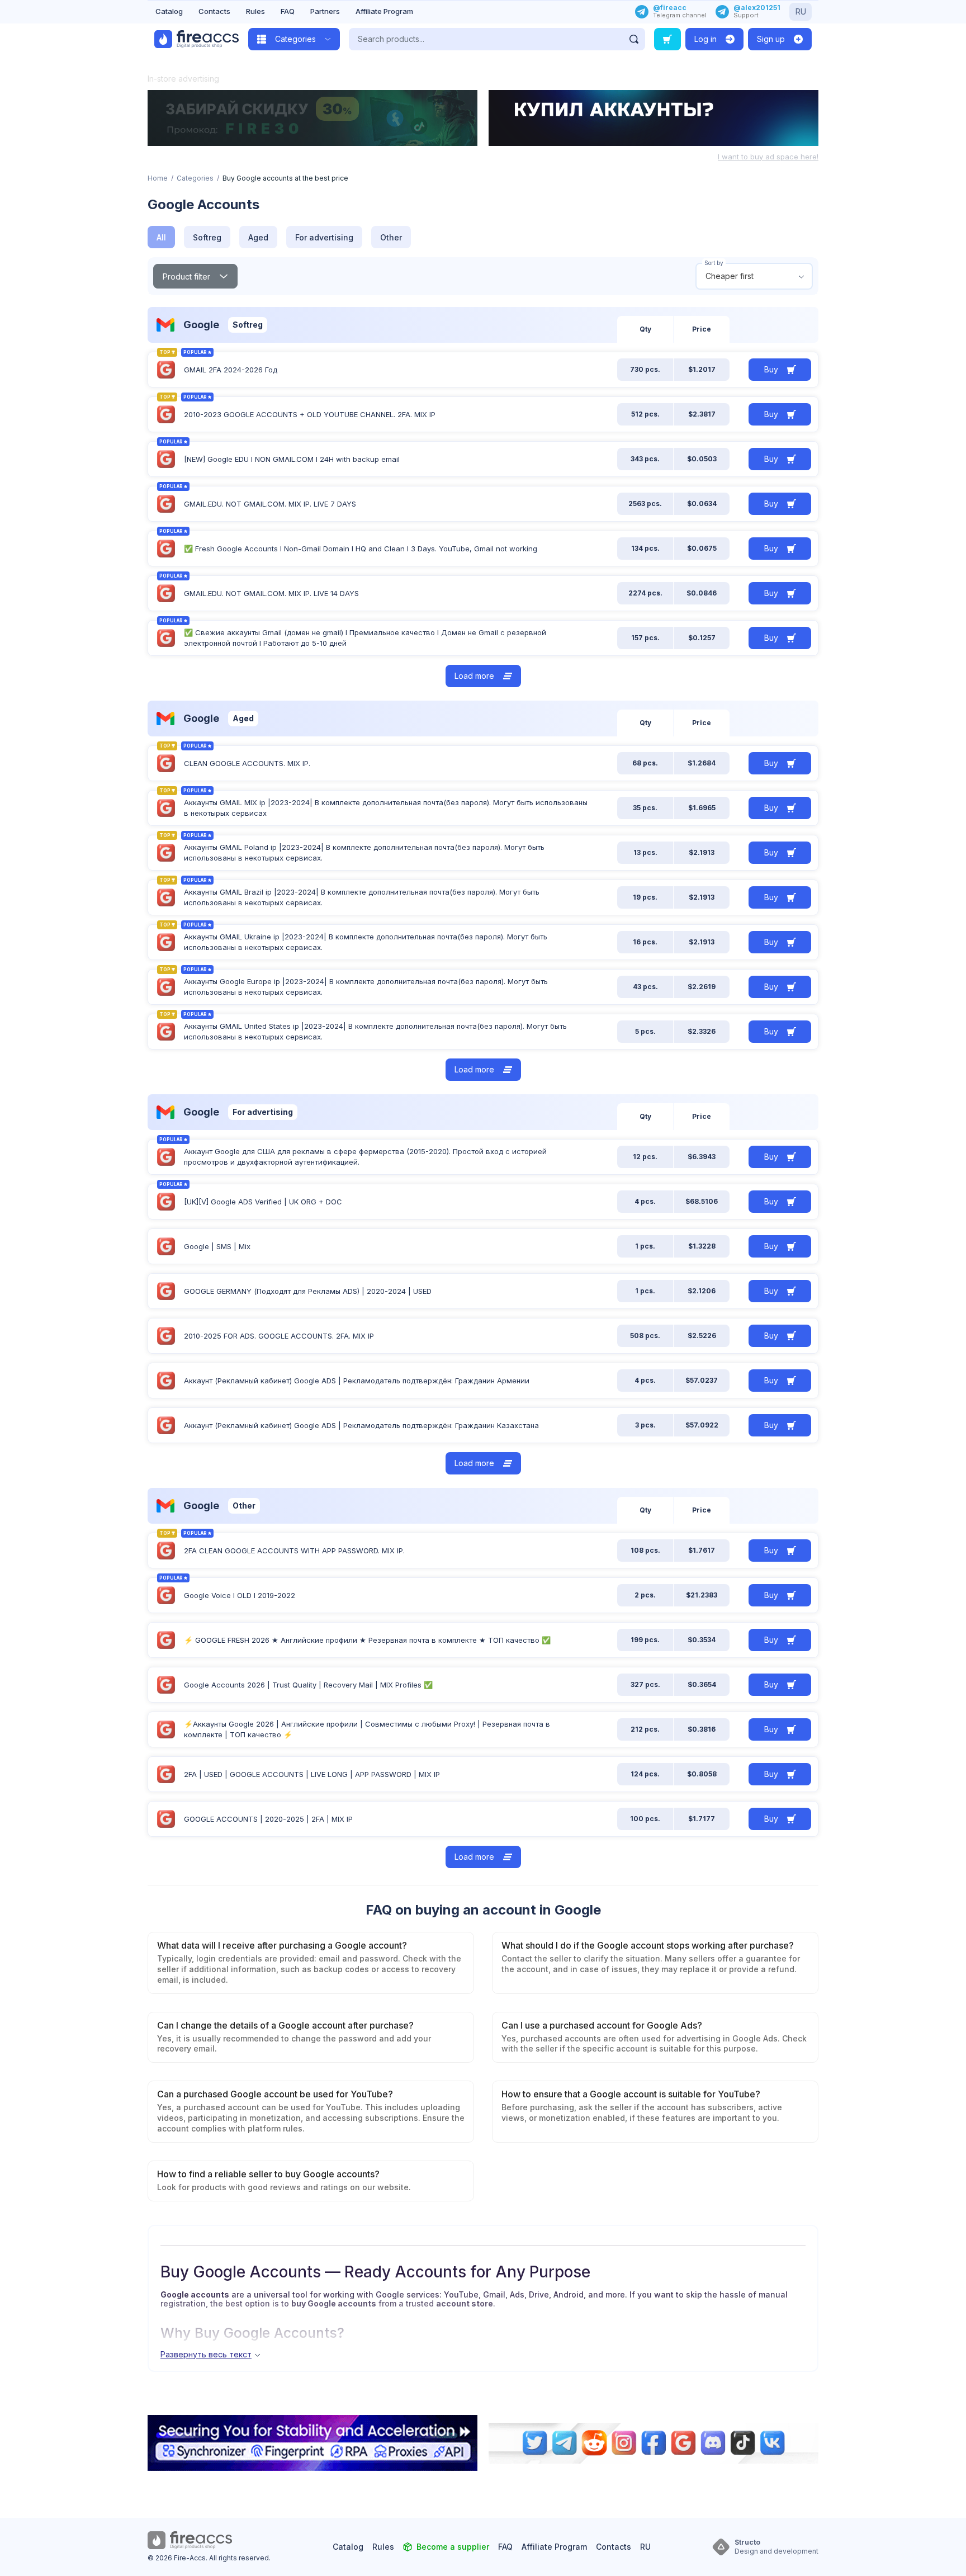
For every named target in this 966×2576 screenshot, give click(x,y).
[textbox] (754, 276)
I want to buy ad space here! (768, 157)
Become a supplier (453, 2547)
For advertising (324, 237)
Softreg (207, 237)
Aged (258, 237)
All (161, 237)
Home (158, 178)
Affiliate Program (384, 11)
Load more (474, 676)
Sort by (714, 263)
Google (201, 325)
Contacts (214, 11)
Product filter (186, 276)
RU (801, 11)
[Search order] (667, 39)
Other (391, 237)
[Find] (634, 39)
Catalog (169, 11)
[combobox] (754, 276)
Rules (255, 11)
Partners (325, 11)
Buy (771, 369)
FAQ (288, 11)
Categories (195, 178)
